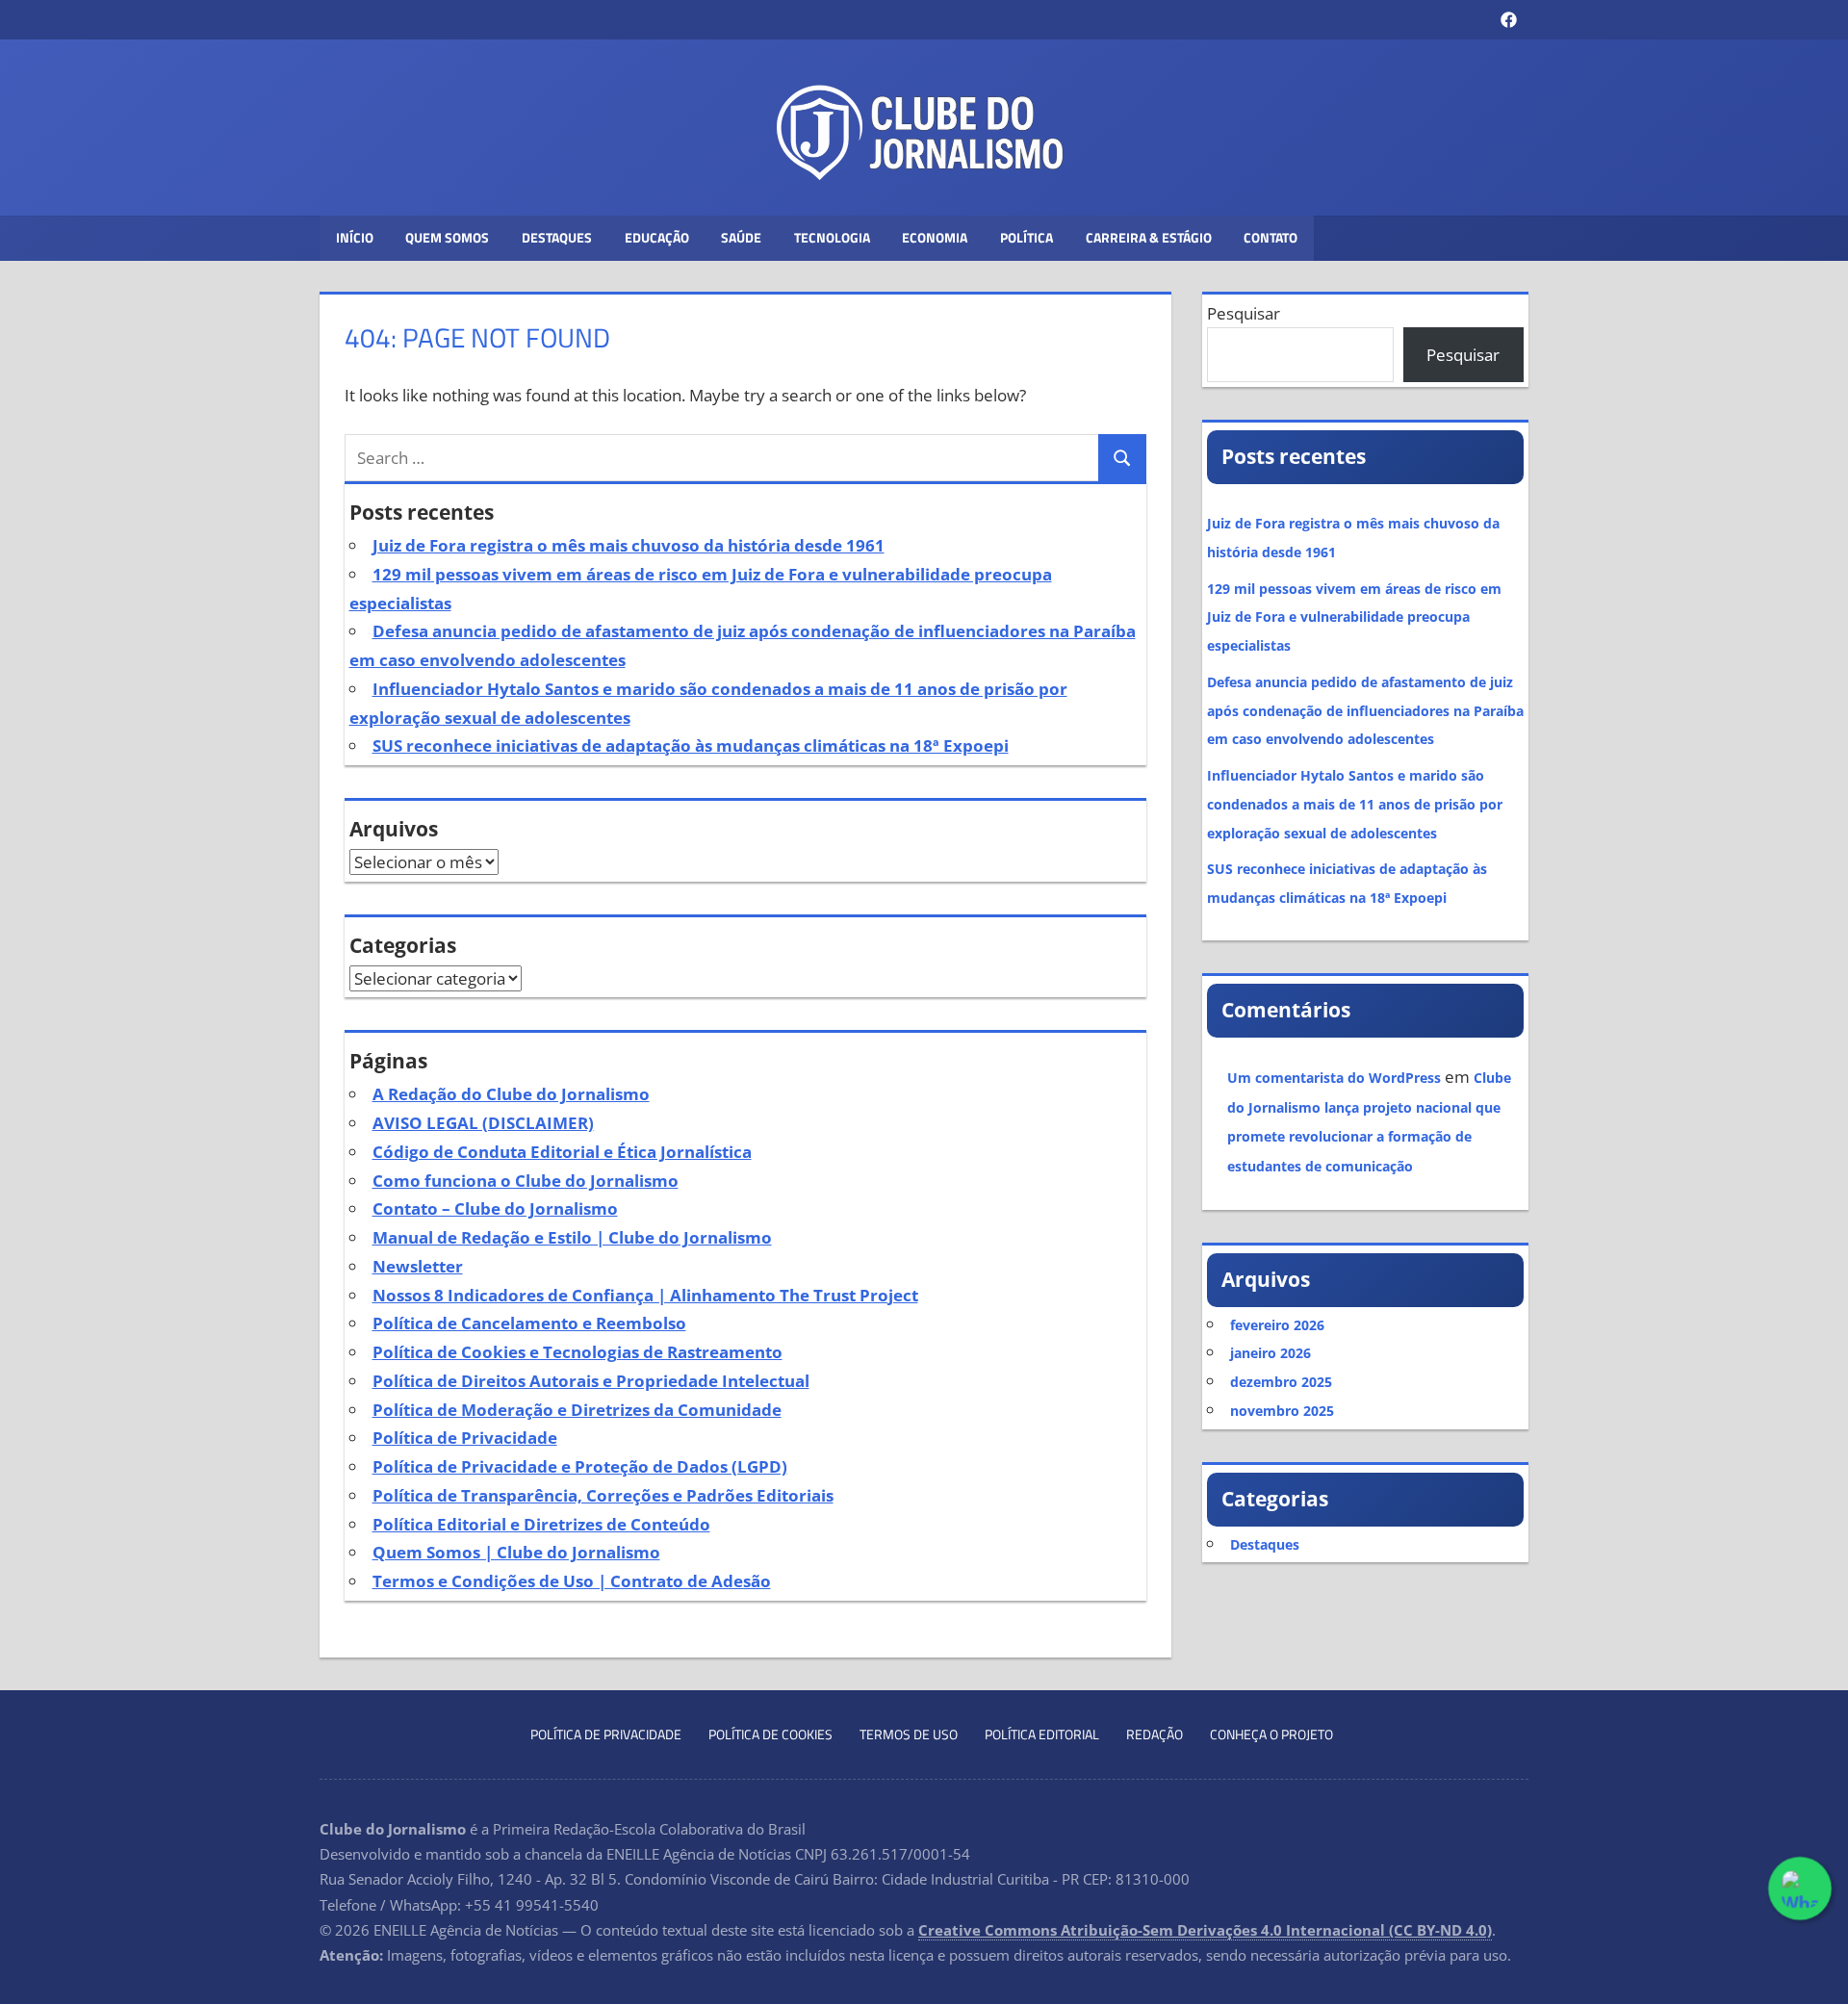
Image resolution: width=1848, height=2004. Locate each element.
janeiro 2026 (1270, 1353)
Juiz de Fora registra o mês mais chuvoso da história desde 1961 (629, 545)
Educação (657, 237)
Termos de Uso (909, 1734)
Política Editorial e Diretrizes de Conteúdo (541, 1524)
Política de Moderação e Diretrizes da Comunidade (577, 1410)
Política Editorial (1042, 1734)
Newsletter (418, 1266)
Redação (1155, 1734)
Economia (935, 237)
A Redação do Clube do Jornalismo (511, 1094)
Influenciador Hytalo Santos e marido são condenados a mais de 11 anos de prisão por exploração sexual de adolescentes (1355, 804)
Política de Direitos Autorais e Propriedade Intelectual (591, 1381)
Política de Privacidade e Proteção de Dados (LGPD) (580, 1466)
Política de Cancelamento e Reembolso (529, 1323)
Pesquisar (1244, 313)
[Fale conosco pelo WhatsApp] (1800, 1888)
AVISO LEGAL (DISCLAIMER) (483, 1123)
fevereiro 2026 (1277, 1325)
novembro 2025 (1282, 1411)
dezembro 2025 (1281, 1382)
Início (355, 237)
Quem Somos (447, 237)
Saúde (741, 237)
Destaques (557, 237)
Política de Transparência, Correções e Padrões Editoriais (603, 1495)
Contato (1270, 237)
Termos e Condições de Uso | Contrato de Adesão (572, 1581)
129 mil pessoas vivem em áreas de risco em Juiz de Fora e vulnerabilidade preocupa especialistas (1354, 617)
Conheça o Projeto (1271, 1734)
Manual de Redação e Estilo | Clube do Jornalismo (572, 1237)
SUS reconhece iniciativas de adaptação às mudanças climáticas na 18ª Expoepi (691, 745)
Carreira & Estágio (1149, 237)
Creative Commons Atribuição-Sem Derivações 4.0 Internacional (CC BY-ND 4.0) (1205, 1930)
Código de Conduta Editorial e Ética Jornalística (562, 1152)
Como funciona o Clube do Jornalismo (526, 1181)
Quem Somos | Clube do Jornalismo (516, 1552)
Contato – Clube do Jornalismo (495, 1208)
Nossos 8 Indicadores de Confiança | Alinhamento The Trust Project (645, 1295)
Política (1027, 237)
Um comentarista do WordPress (1334, 1078)
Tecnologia (832, 237)
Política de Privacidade (465, 1438)
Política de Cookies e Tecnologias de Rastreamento (577, 1352)
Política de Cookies (770, 1734)
